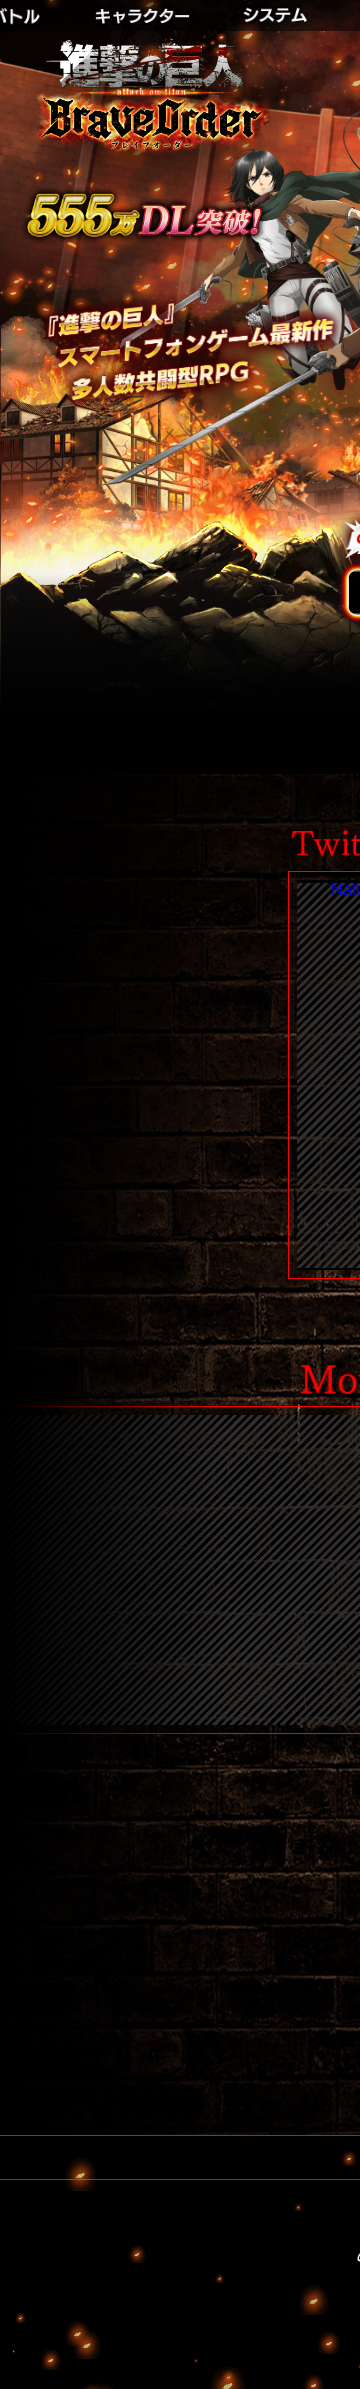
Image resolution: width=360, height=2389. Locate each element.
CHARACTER (145, 9)
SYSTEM (280, 9)
